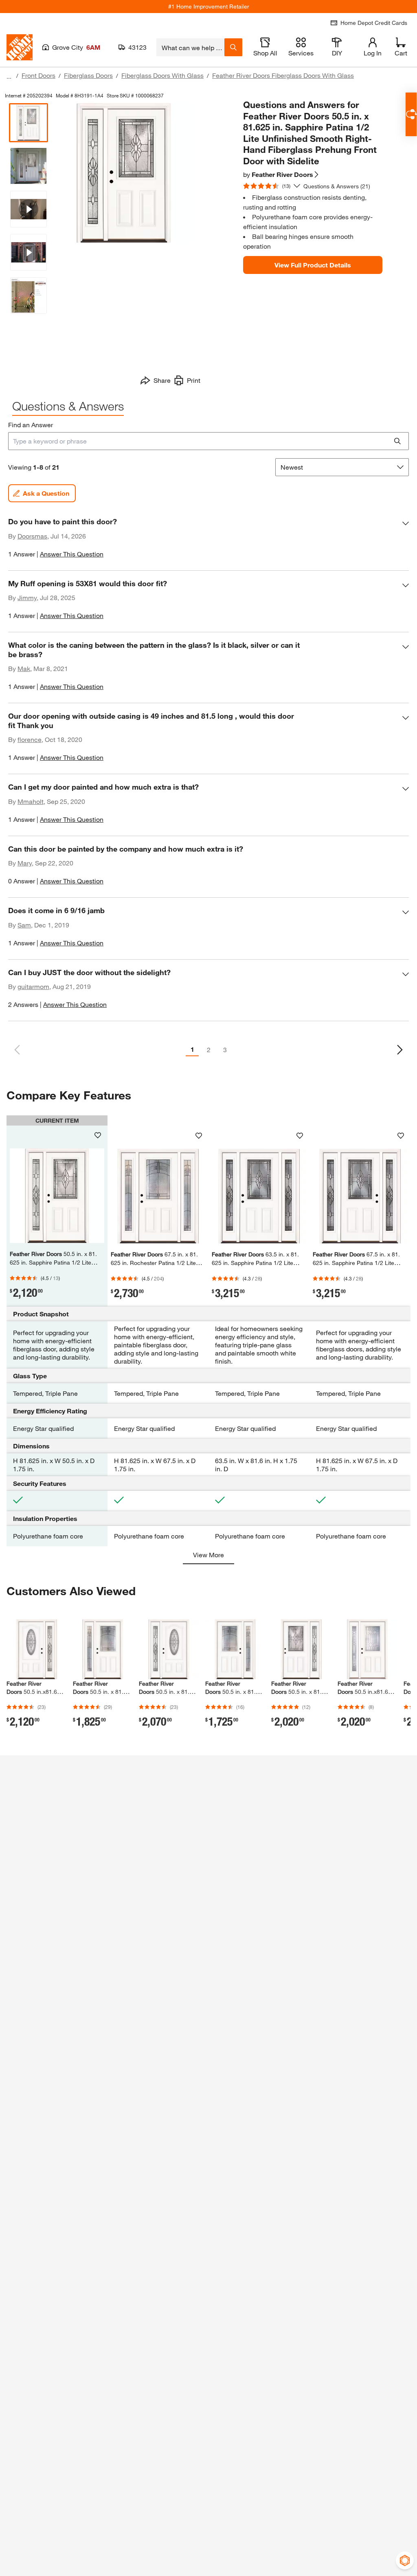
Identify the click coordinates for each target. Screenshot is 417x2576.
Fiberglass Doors (88, 75)
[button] (208, 541)
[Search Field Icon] (233, 47)
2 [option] (209, 1050)
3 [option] (225, 1050)
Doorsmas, (33, 536)
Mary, (25, 863)
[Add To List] (98, 1135)
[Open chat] (411, 114)
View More (208, 1555)
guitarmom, (34, 986)
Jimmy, (28, 597)
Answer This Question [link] (72, 554)
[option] (400, 1050)
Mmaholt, (31, 801)
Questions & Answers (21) (337, 186)
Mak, (25, 668)
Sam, (25, 925)
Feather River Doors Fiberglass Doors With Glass (283, 75)
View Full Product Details (313, 265)
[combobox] (190, 47)
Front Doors (38, 75)
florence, (30, 739)
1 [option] (192, 1049)
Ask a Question (46, 493)
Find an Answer (31, 425)
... (9, 76)
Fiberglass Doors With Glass (162, 75)
